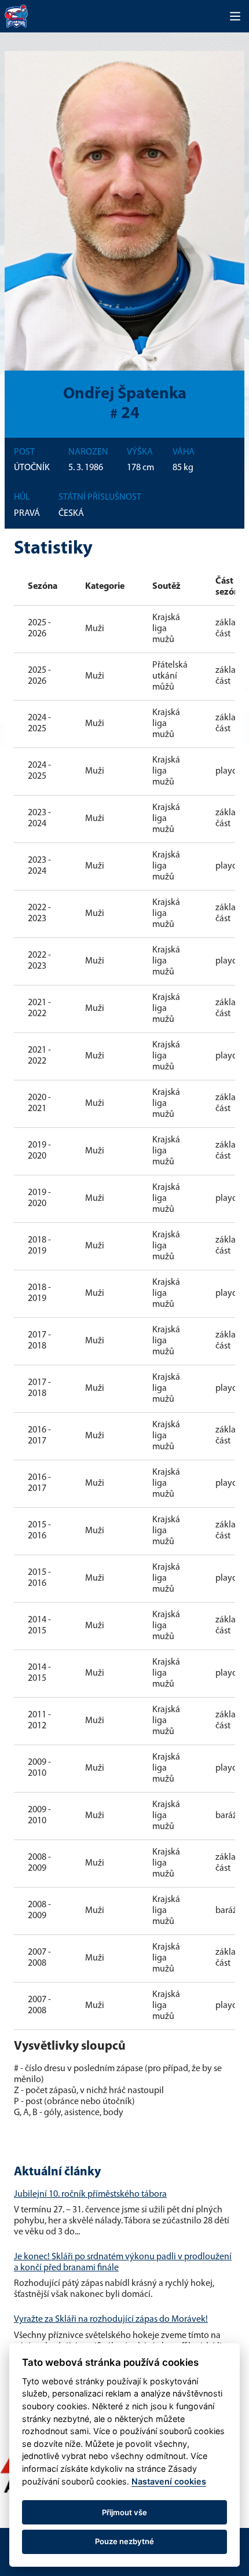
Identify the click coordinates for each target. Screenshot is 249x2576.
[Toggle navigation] (235, 16)
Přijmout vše (124, 2512)
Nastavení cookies (169, 2481)
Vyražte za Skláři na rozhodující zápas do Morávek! (111, 2320)
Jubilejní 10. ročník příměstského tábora (90, 2194)
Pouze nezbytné (124, 2541)
